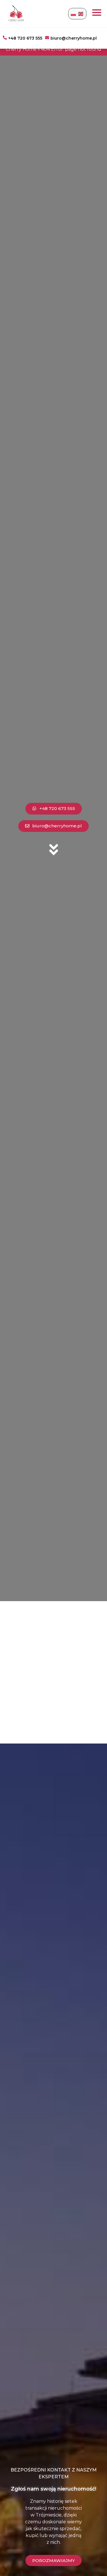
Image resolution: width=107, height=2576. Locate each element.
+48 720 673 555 (25, 38)
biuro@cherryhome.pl (74, 38)
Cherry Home (21, 49)
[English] (81, 14)
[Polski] (74, 14)
